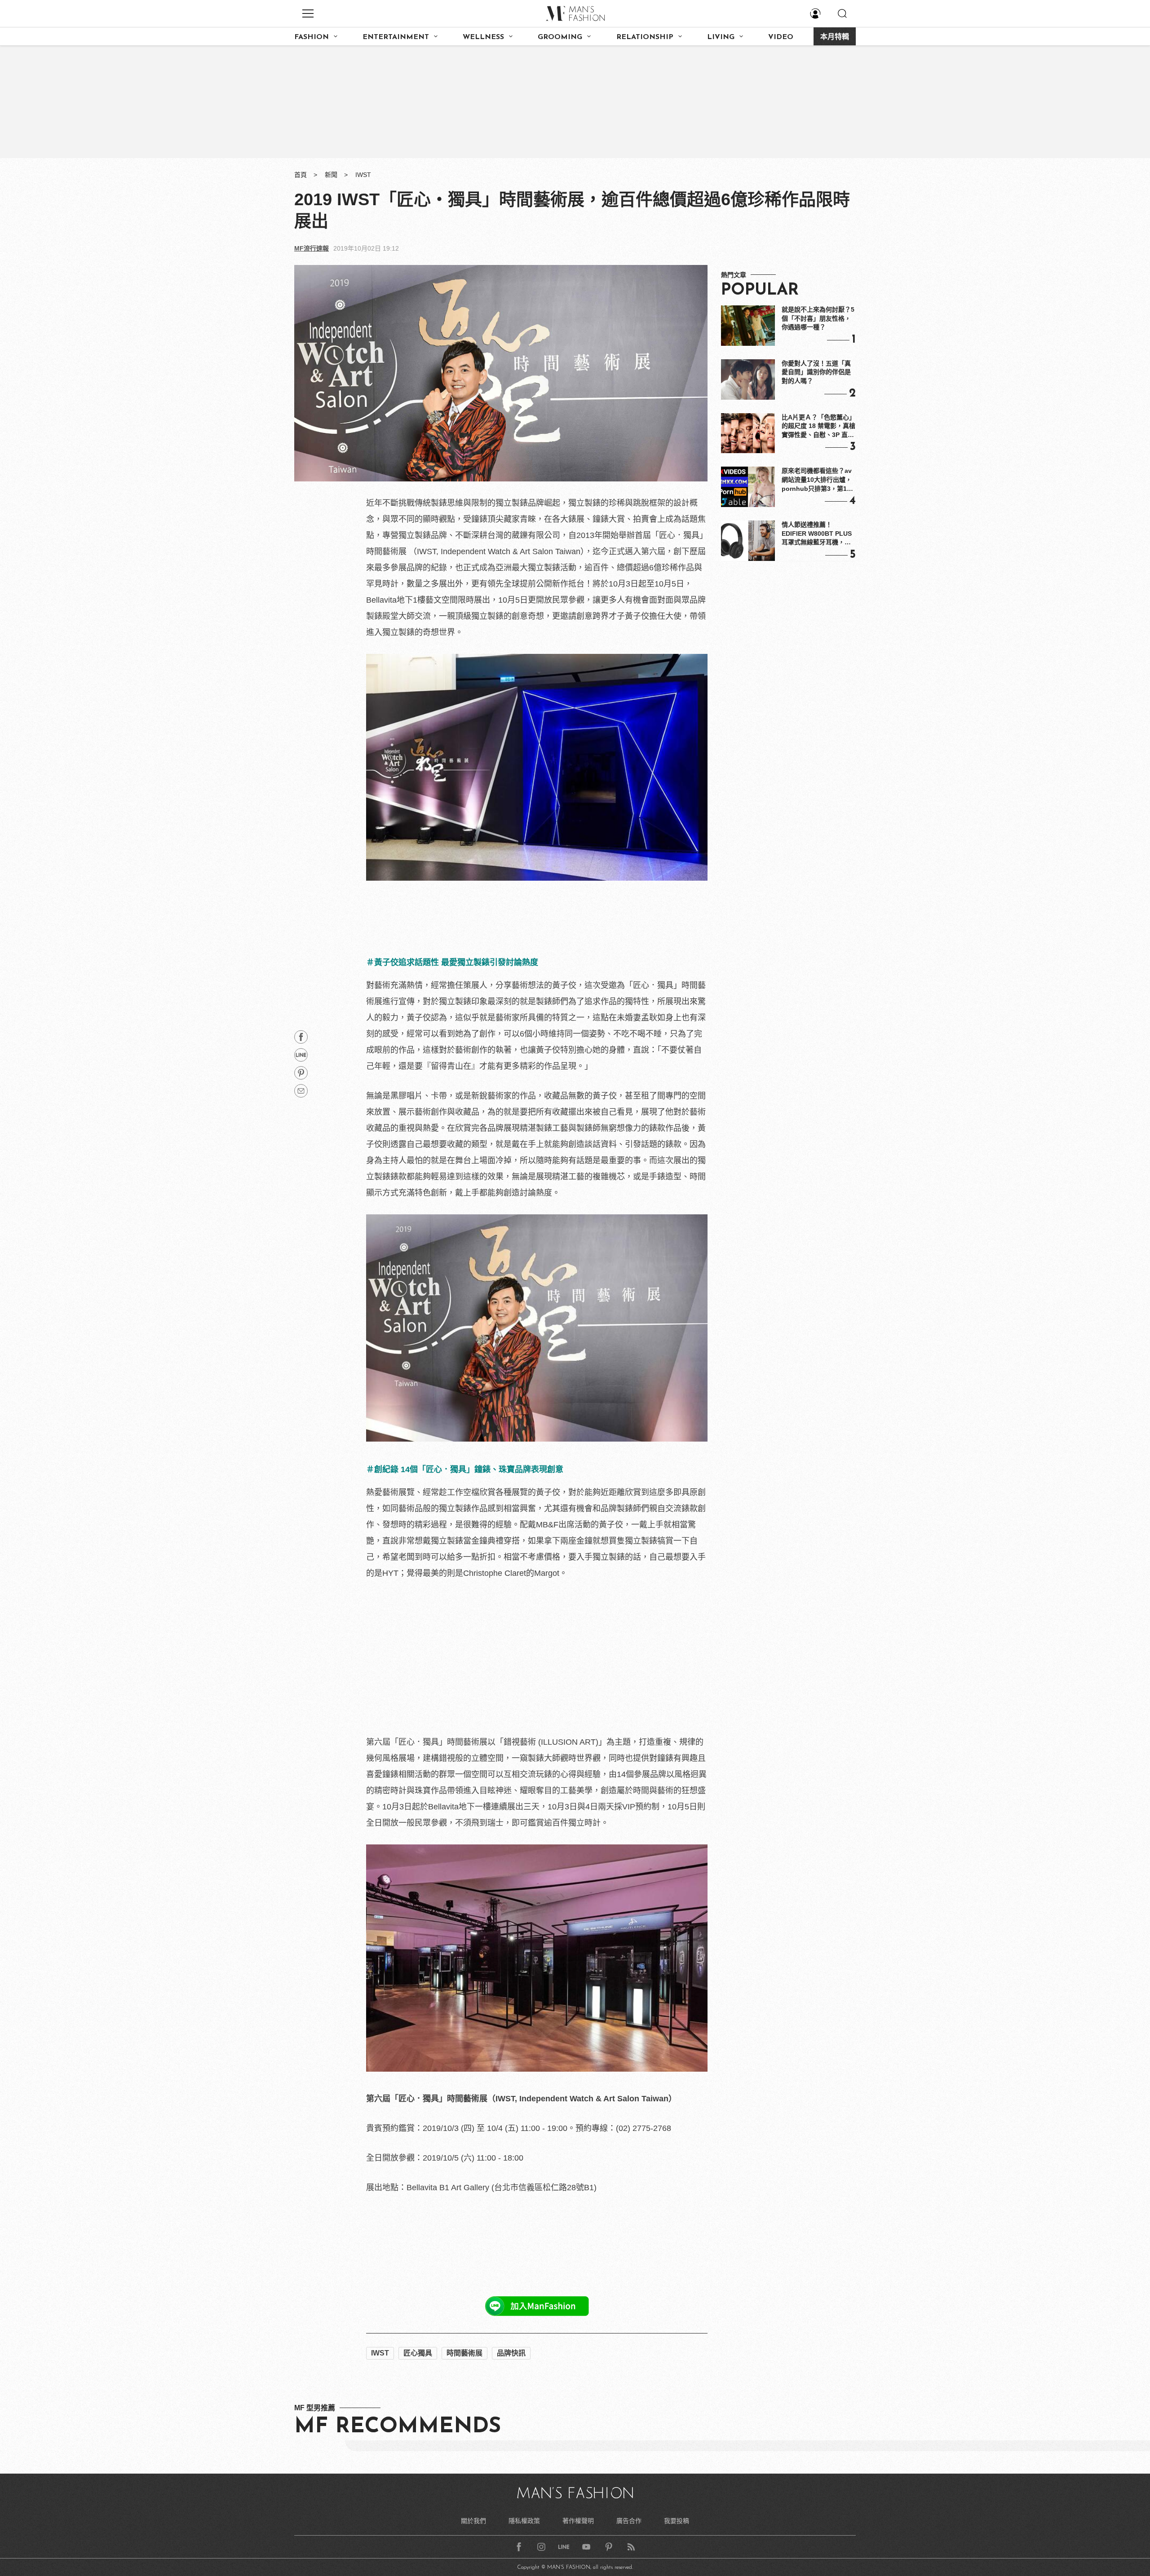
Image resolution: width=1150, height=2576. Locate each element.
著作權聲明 (578, 2521)
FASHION (312, 37)
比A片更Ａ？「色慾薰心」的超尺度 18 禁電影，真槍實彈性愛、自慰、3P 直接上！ (818, 427)
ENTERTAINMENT (396, 37)
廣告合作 (629, 2521)
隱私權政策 (524, 2521)
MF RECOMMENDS (398, 2427)
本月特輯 (835, 37)
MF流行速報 (312, 248)
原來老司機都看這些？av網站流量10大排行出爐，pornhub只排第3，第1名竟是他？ (817, 480)
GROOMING (560, 37)
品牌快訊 (511, 2353)
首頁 (301, 175)
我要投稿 (677, 2521)
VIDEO (781, 37)
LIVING (721, 37)
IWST (363, 175)
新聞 (331, 175)
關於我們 (473, 2521)
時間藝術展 (464, 2353)
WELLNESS (483, 37)
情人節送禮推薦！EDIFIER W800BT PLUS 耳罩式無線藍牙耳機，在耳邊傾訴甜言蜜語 (817, 534)
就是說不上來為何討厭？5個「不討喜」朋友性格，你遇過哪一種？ (818, 318)
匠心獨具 (418, 2353)
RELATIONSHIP (645, 37)
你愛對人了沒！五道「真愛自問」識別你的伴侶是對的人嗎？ (816, 372)
